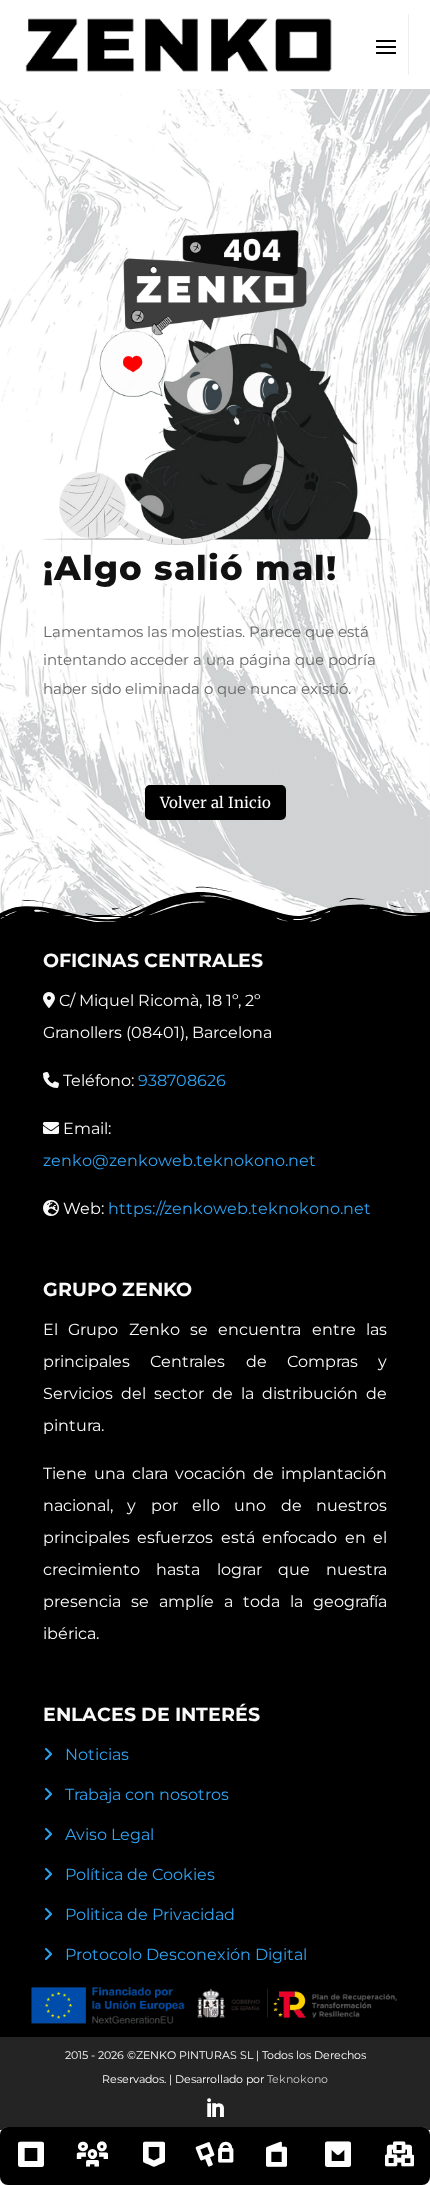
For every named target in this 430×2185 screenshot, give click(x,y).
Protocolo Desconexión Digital (186, 1954)
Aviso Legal (109, 1834)
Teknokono (297, 2079)
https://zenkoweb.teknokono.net (239, 1208)
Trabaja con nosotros (147, 1794)
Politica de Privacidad (150, 1914)
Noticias (97, 1754)
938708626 (182, 1080)
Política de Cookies (140, 1874)
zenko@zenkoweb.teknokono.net (179, 1160)
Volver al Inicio (215, 802)
